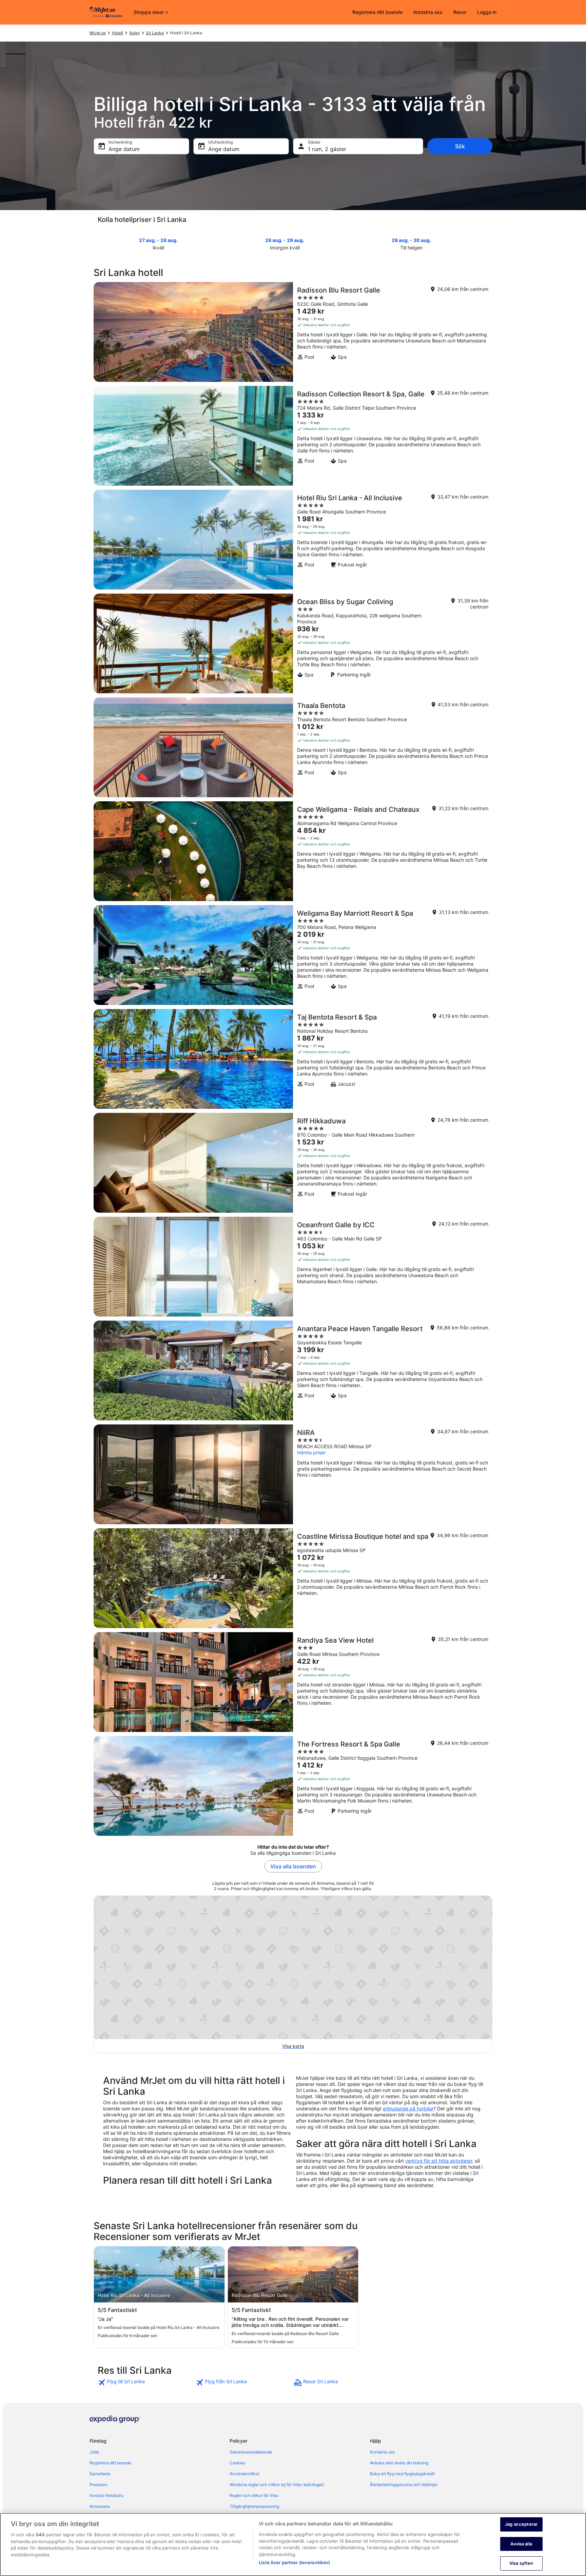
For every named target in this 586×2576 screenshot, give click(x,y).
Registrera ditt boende (377, 12)
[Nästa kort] (488, 243)
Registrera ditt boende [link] (110, 2463)
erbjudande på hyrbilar (408, 2108)
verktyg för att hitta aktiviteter (439, 2161)
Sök (460, 146)
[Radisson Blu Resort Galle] (293, 332)
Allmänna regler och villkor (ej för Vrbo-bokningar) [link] (277, 2485)
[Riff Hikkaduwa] (293, 1163)
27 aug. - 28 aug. (158, 240)
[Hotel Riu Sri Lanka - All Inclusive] (293, 540)
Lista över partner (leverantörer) (294, 2562)
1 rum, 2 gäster (327, 149)
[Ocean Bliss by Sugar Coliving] (293, 643)
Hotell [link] (118, 33)
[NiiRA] (293, 1474)
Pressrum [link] (98, 2485)
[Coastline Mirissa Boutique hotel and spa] (293, 1578)
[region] (293, 2544)
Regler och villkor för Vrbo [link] (254, 2495)
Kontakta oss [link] (382, 2452)
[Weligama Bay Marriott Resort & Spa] (293, 955)
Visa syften (521, 2563)
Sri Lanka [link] (155, 33)
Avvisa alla (521, 2544)
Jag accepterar (521, 2524)
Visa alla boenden (293, 1866)
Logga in (487, 12)
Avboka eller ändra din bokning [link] (399, 2463)
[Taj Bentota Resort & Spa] (293, 1059)
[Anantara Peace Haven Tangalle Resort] (293, 1370)
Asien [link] (134, 33)
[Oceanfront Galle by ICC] (293, 1267)
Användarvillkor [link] (245, 2474)
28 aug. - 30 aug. (411, 240)
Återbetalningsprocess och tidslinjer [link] (404, 2485)
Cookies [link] (237, 2463)
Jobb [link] (94, 2452)
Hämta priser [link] (311, 1452)
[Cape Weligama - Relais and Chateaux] (293, 851)
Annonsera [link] (100, 2506)
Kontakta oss (428, 12)
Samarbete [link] (100, 2474)
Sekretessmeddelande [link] (251, 2452)
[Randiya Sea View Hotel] (293, 1682)
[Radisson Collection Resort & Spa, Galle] (293, 436)
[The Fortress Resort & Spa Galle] (293, 1786)
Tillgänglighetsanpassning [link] (254, 2506)
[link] (146, 2383)
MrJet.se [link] (98, 33)
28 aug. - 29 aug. (285, 240)
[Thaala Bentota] (293, 747)
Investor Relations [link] (106, 2495)
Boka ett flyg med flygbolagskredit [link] (402, 2474)
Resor (460, 12)
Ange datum (124, 149)
